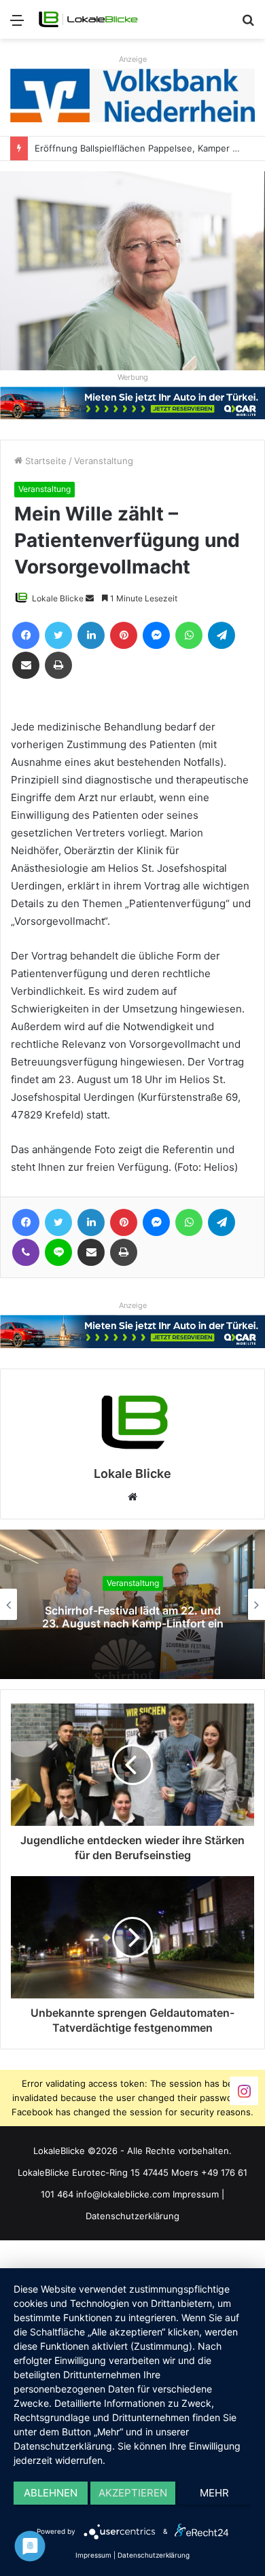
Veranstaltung (104, 461)
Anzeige (133, 59)
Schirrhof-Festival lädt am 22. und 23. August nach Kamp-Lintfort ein (133, 1617)
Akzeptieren (133, 2493)
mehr (214, 2493)
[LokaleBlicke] (88, 19)
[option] (132, 1604)
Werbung (133, 377)
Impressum (196, 2194)
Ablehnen (51, 2493)
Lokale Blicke (58, 598)
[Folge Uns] (244, 2090)
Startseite (45, 461)
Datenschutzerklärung (132, 2216)
